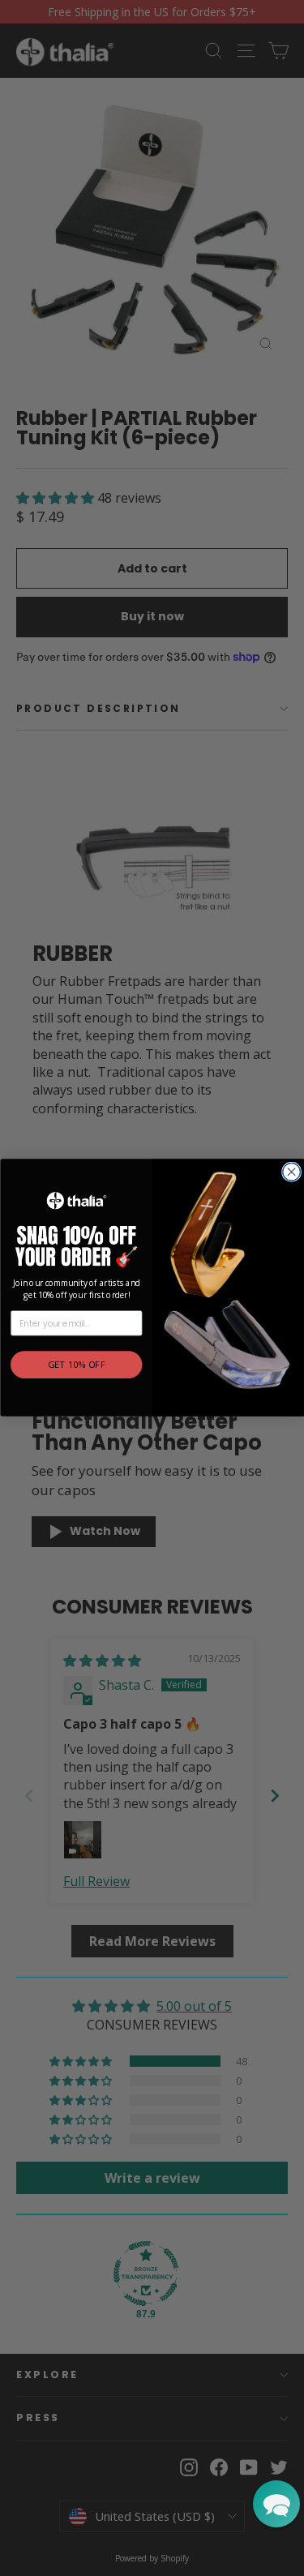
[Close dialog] (291, 1172)
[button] (276, 2504)
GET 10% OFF (76, 1365)
